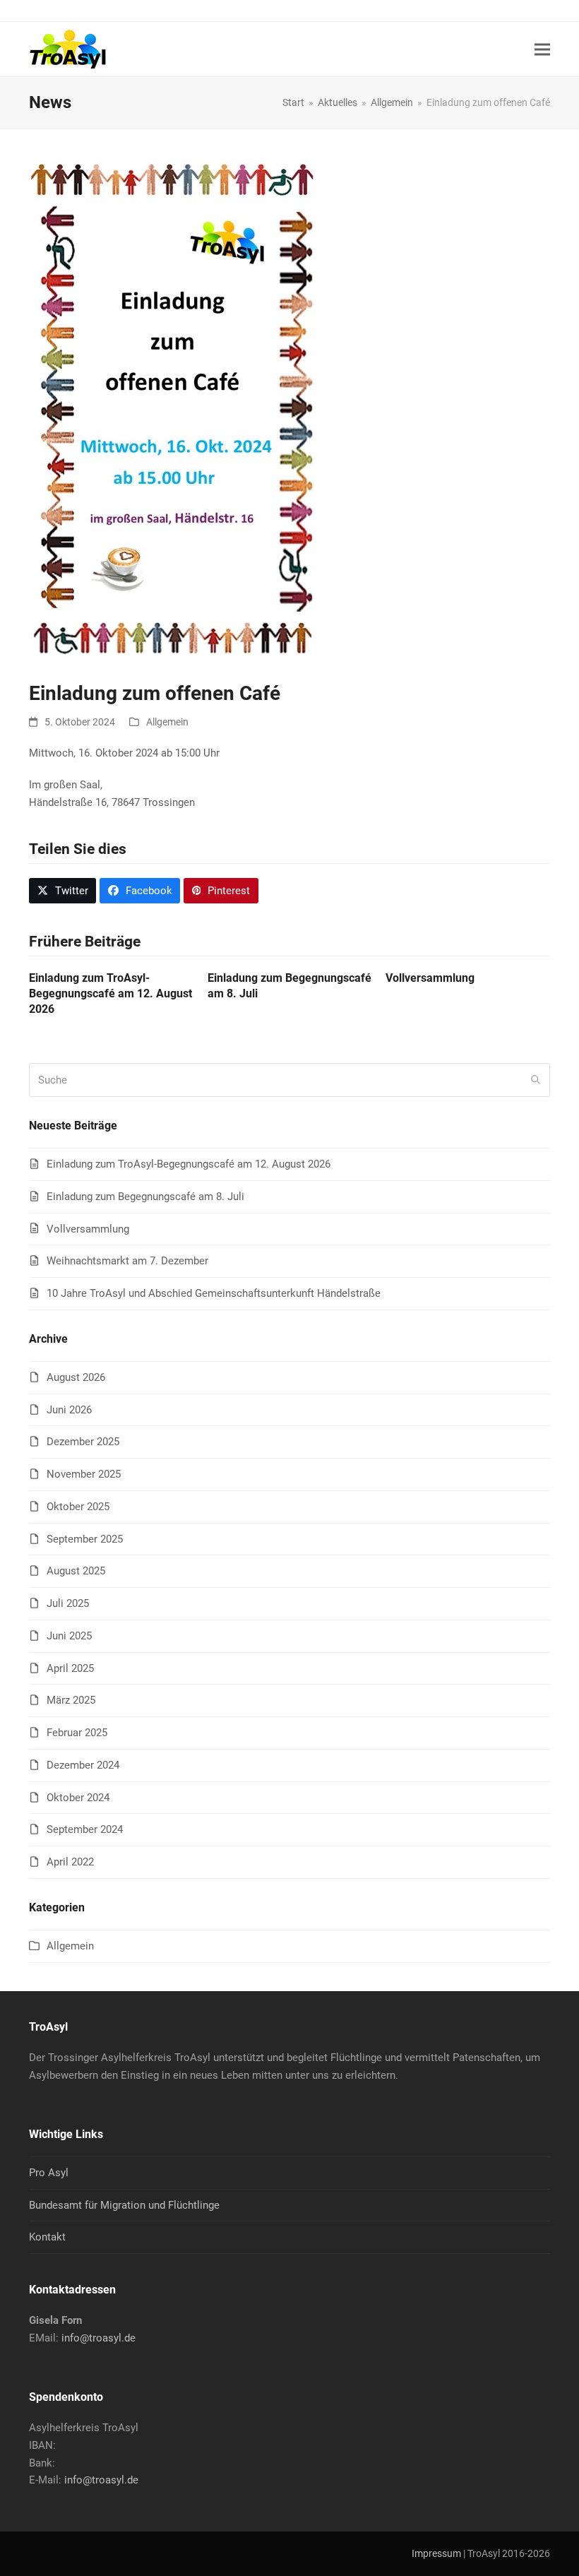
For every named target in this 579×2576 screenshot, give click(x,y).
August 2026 (76, 1377)
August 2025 (76, 1571)
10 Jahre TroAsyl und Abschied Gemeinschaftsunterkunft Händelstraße (214, 1293)
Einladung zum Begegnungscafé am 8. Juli (145, 1197)
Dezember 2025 (83, 1442)
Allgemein (167, 722)
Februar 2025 (77, 1733)
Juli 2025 (68, 1603)
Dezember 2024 (83, 1765)
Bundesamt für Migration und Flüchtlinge (124, 2205)
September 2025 (85, 1539)
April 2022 (70, 1862)
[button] (542, 49)
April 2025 (70, 1668)
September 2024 (85, 1829)
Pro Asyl (49, 2173)
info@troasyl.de (99, 2338)
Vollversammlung (430, 978)
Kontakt (47, 2237)
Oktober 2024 (78, 1798)
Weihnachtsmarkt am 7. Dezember (127, 1261)
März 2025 (71, 1700)
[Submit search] (536, 1080)
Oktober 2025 (78, 1507)
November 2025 (84, 1474)
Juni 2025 (69, 1636)
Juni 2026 (69, 1410)
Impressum (436, 2553)
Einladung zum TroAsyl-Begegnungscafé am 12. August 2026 (111, 993)
